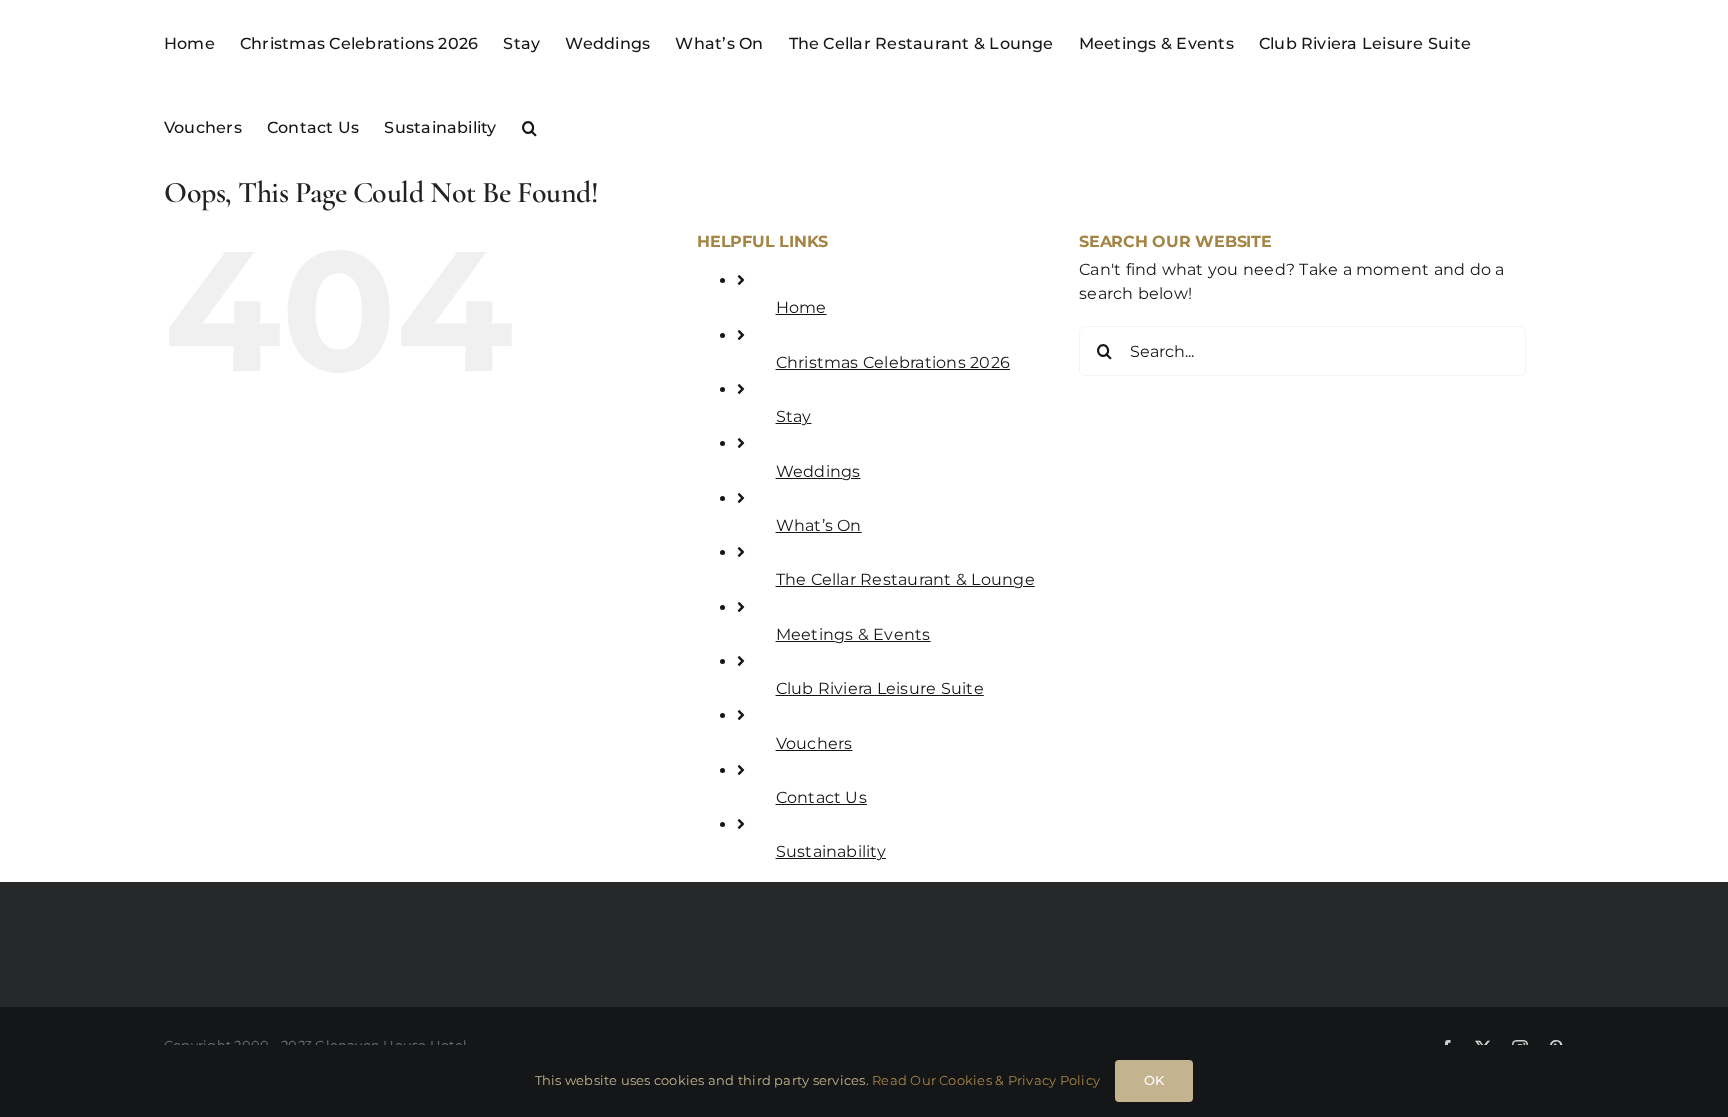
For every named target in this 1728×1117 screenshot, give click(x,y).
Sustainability (831, 851)
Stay (794, 416)
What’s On (819, 525)
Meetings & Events (853, 634)
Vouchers (814, 743)
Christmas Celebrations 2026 (893, 362)
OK (1154, 1080)
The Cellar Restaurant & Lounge (905, 579)
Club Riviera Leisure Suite (880, 688)
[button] (529, 126)
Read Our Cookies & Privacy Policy (986, 1080)
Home (801, 307)
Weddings (818, 471)
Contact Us (821, 797)
